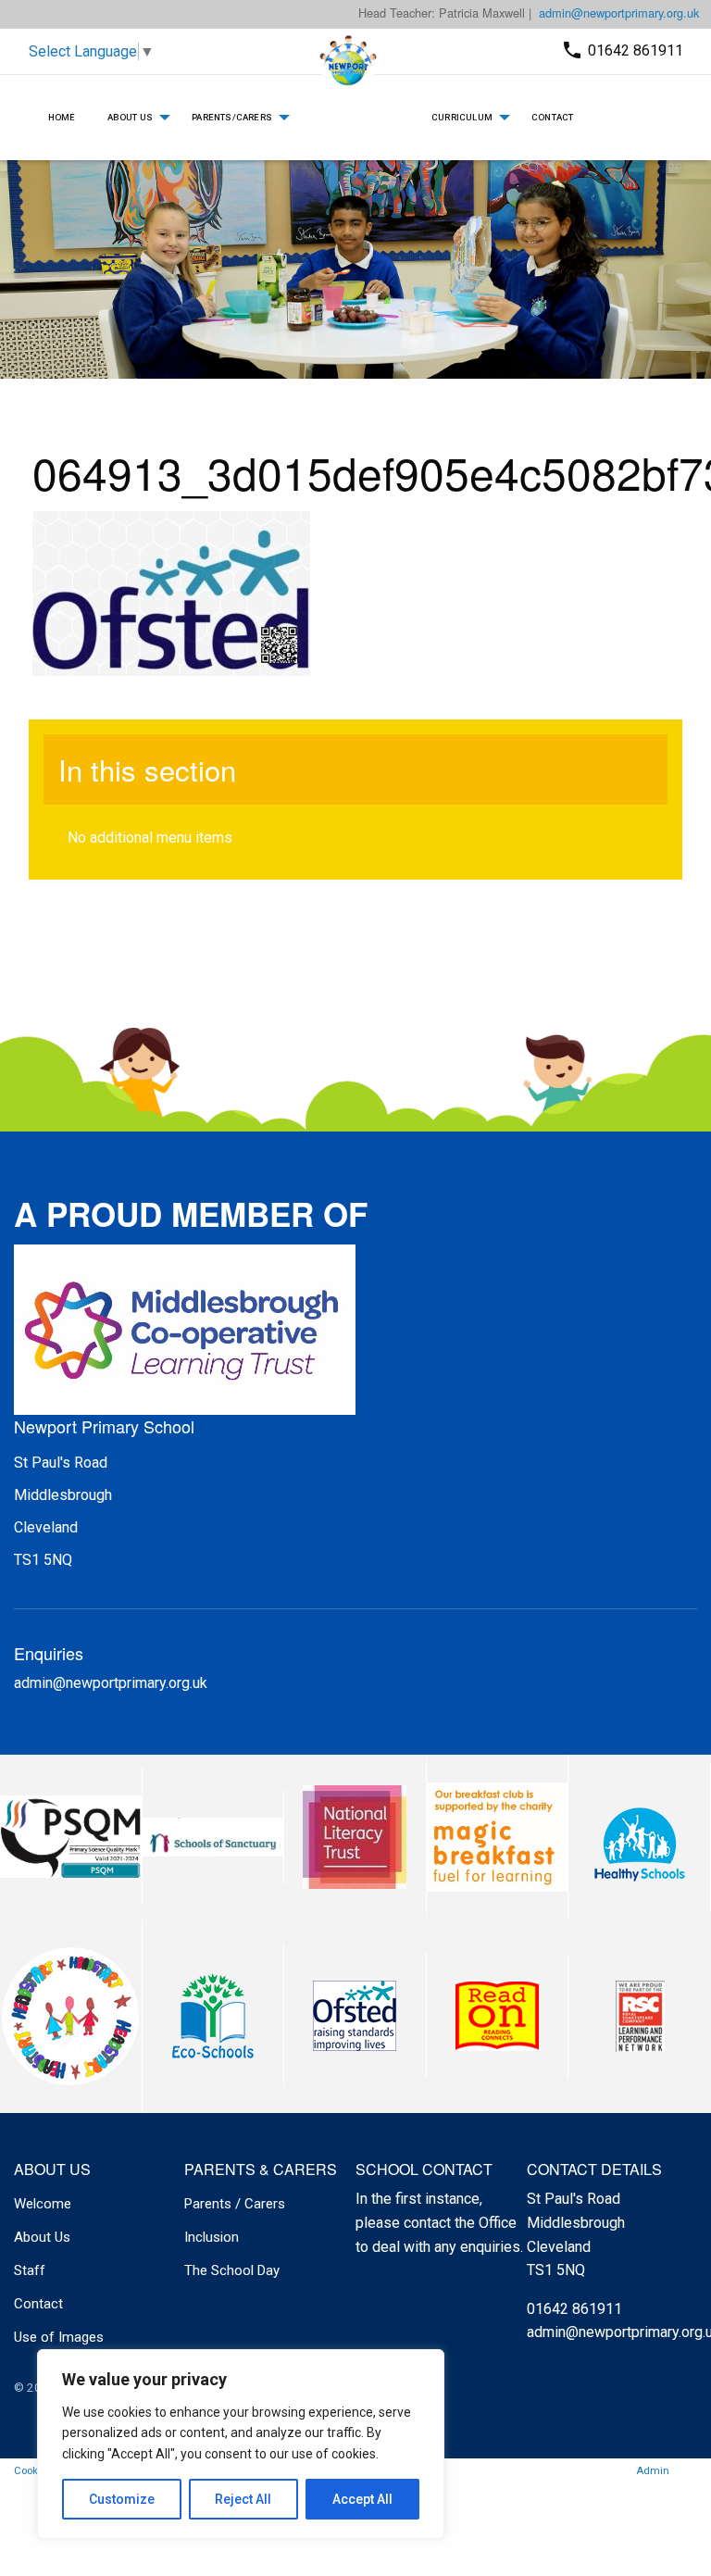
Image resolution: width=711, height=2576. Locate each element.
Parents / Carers (235, 2204)
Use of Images (59, 2337)
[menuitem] (62, 118)
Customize (122, 2499)
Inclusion (212, 2237)
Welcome (43, 2204)
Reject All (243, 2499)
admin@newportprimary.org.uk (619, 13)
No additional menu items (150, 838)
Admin (653, 2471)
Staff (30, 2270)
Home (62, 117)
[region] (241, 2444)
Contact (552, 117)
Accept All (362, 2499)
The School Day (232, 2270)
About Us (131, 117)
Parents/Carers (232, 117)
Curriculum (462, 117)
